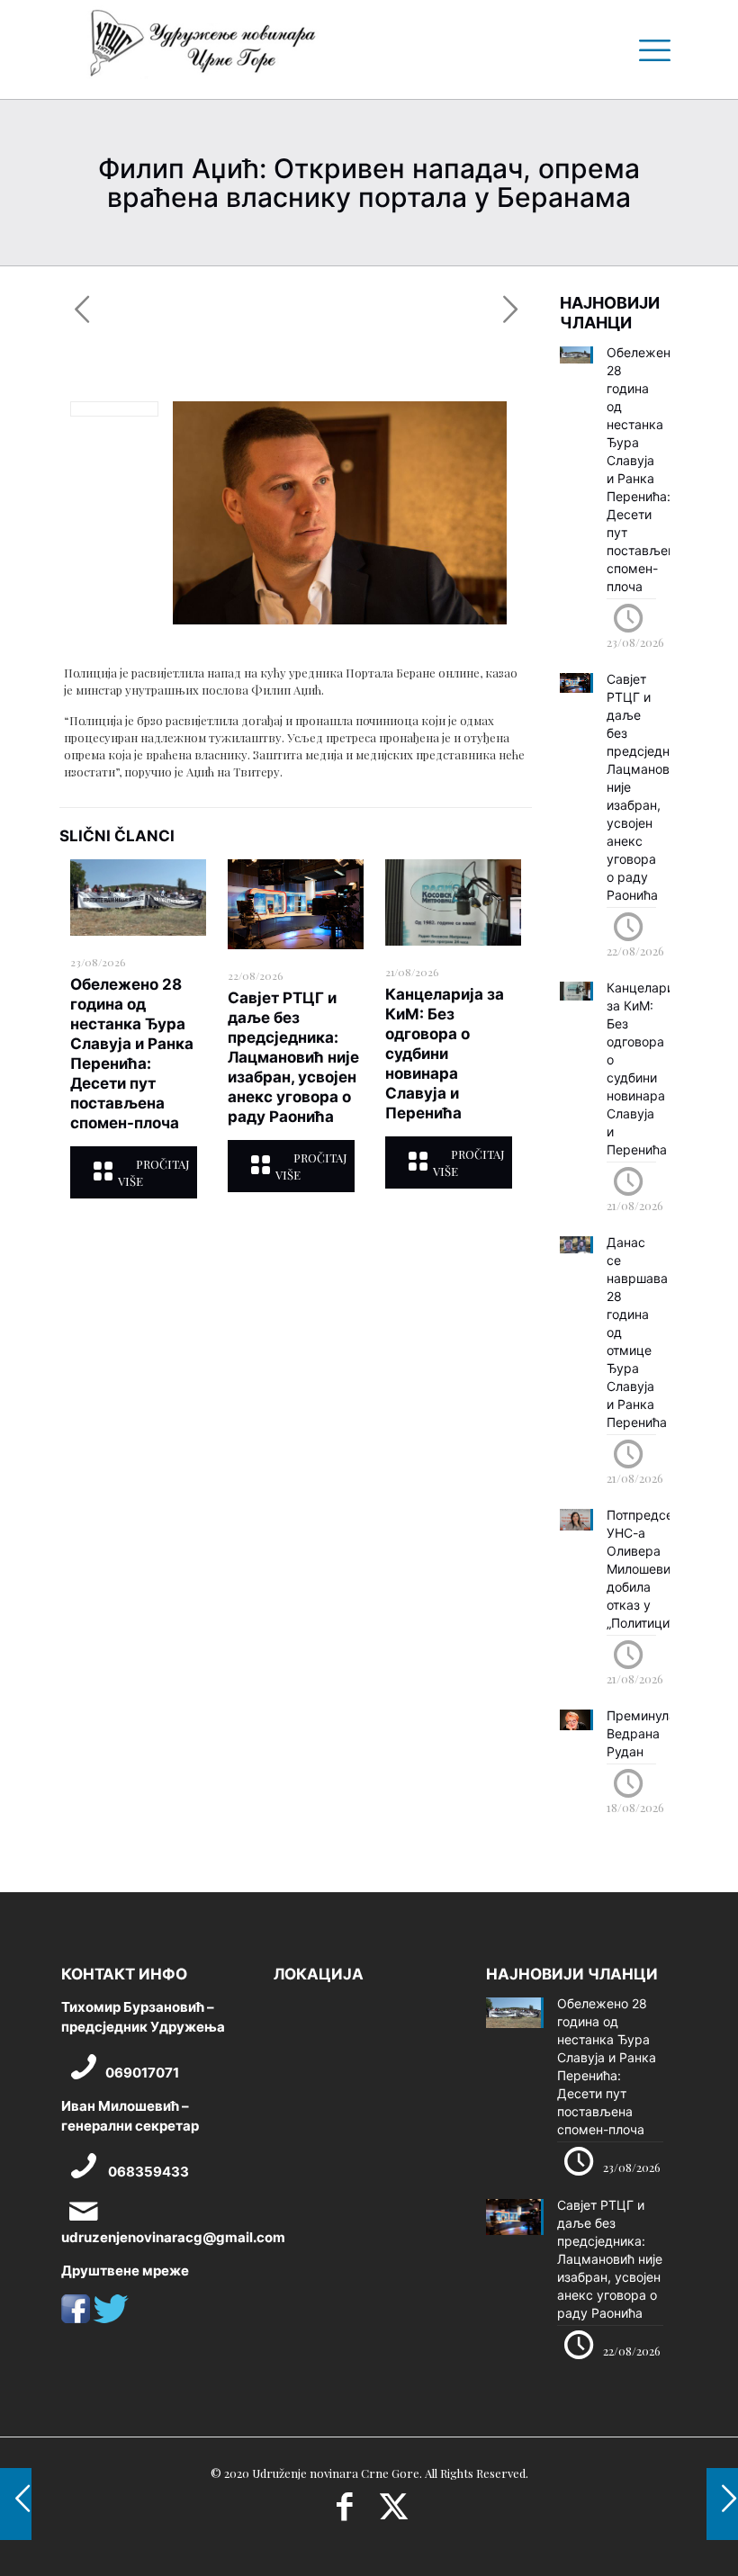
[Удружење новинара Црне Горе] (202, 49)
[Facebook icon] (344, 2512)
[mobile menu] (648, 49)
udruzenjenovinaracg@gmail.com (173, 2237)
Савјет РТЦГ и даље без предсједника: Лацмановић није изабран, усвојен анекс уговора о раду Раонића (293, 1057)
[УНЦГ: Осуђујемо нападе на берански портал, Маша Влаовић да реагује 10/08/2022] (16, 2504)
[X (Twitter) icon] (394, 2512)
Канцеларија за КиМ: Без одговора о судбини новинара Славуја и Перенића (445, 1054)
